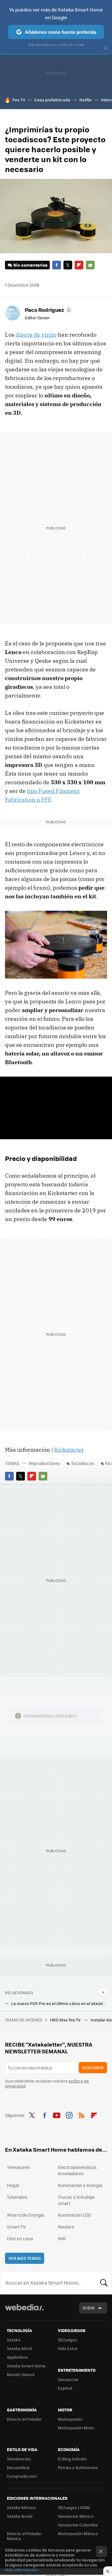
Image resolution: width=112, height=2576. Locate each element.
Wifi (62, 2238)
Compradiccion (22, 2476)
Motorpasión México (78, 2533)
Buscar (104, 2283)
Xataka (14, 2340)
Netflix (86, 100)
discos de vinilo (36, 335)
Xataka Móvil (19, 2348)
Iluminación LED (74, 2215)
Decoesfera (18, 2467)
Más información (21, 2570)
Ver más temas (25, 2258)
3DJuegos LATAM (74, 2507)
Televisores (19, 2167)
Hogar (13, 2185)
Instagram (69, 2114)
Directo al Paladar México (24, 2536)
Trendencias (19, 2459)
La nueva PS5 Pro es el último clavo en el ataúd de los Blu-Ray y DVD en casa (59, 2003)
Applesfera (17, 2357)
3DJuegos (67, 2340)
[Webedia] (24, 2311)
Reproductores (44, 1463)
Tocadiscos (83, 1463)
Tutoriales (17, 2197)
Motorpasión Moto (76, 2428)
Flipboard (79, 265)
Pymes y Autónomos (78, 2467)
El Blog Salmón (72, 2459)
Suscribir (93, 2067)
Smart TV (16, 2227)
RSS (82, 2114)
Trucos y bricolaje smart (76, 2200)
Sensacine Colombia (78, 2525)
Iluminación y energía (80, 2185)
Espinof (65, 2388)
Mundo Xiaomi (21, 2374)
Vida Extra (68, 2348)
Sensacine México (76, 2516)
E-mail (90, 265)
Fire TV (19, 100)
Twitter (68, 265)
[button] (48, 310)
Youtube (57, 2114)
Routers (66, 2227)
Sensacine (68, 2379)
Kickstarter (69, 1450)
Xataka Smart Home (26, 2366)
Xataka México (21, 2507)
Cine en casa (20, 2238)
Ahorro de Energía (26, 2215)
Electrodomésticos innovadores (77, 2170)
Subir (89, 2308)
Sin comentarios (30, 265)
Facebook (57, 265)
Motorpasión (70, 2419)
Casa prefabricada (52, 100)
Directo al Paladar (24, 2419)
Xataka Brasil (20, 2516)
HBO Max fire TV (66, 2020)
